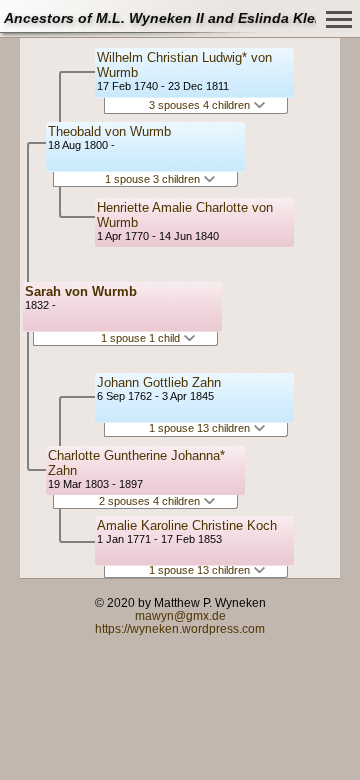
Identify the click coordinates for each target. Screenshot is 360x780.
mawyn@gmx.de (180, 615)
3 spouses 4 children (201, 105)
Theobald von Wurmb (109, 131)
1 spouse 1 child (142, 338)
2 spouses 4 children (151, 501)
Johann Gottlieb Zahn (159, 382)
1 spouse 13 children (201, 428)
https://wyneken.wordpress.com (180, 628)
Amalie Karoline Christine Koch (187, 525)
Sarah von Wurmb (81, 291)
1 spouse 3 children (154, 179)
